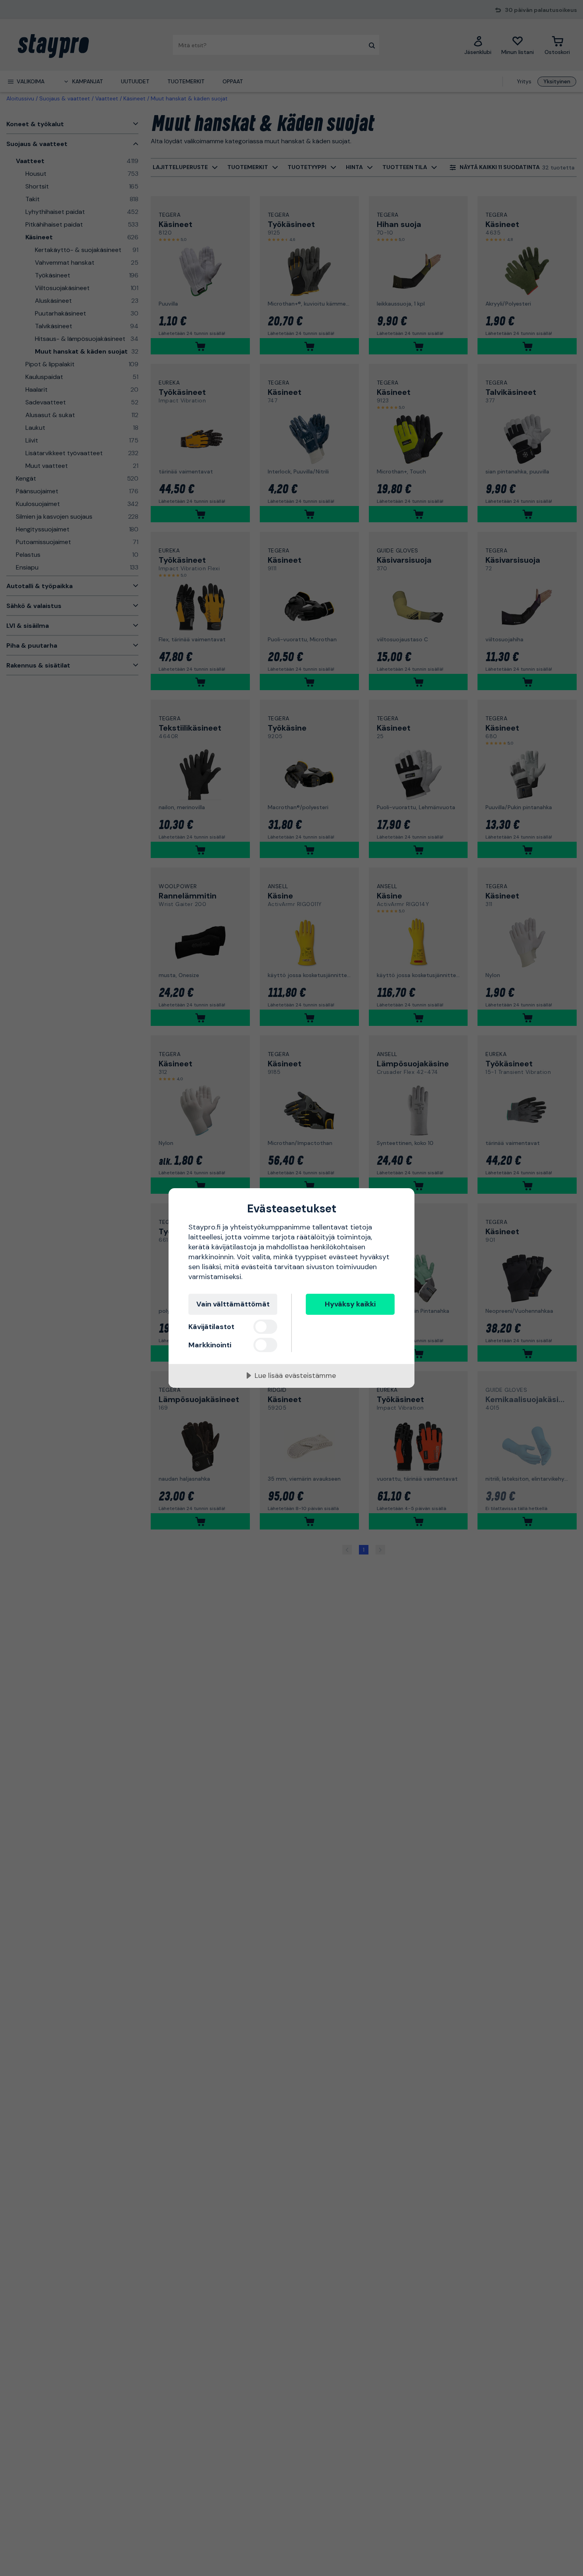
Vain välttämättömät (233, 1304)
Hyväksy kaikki (350, 1304)
